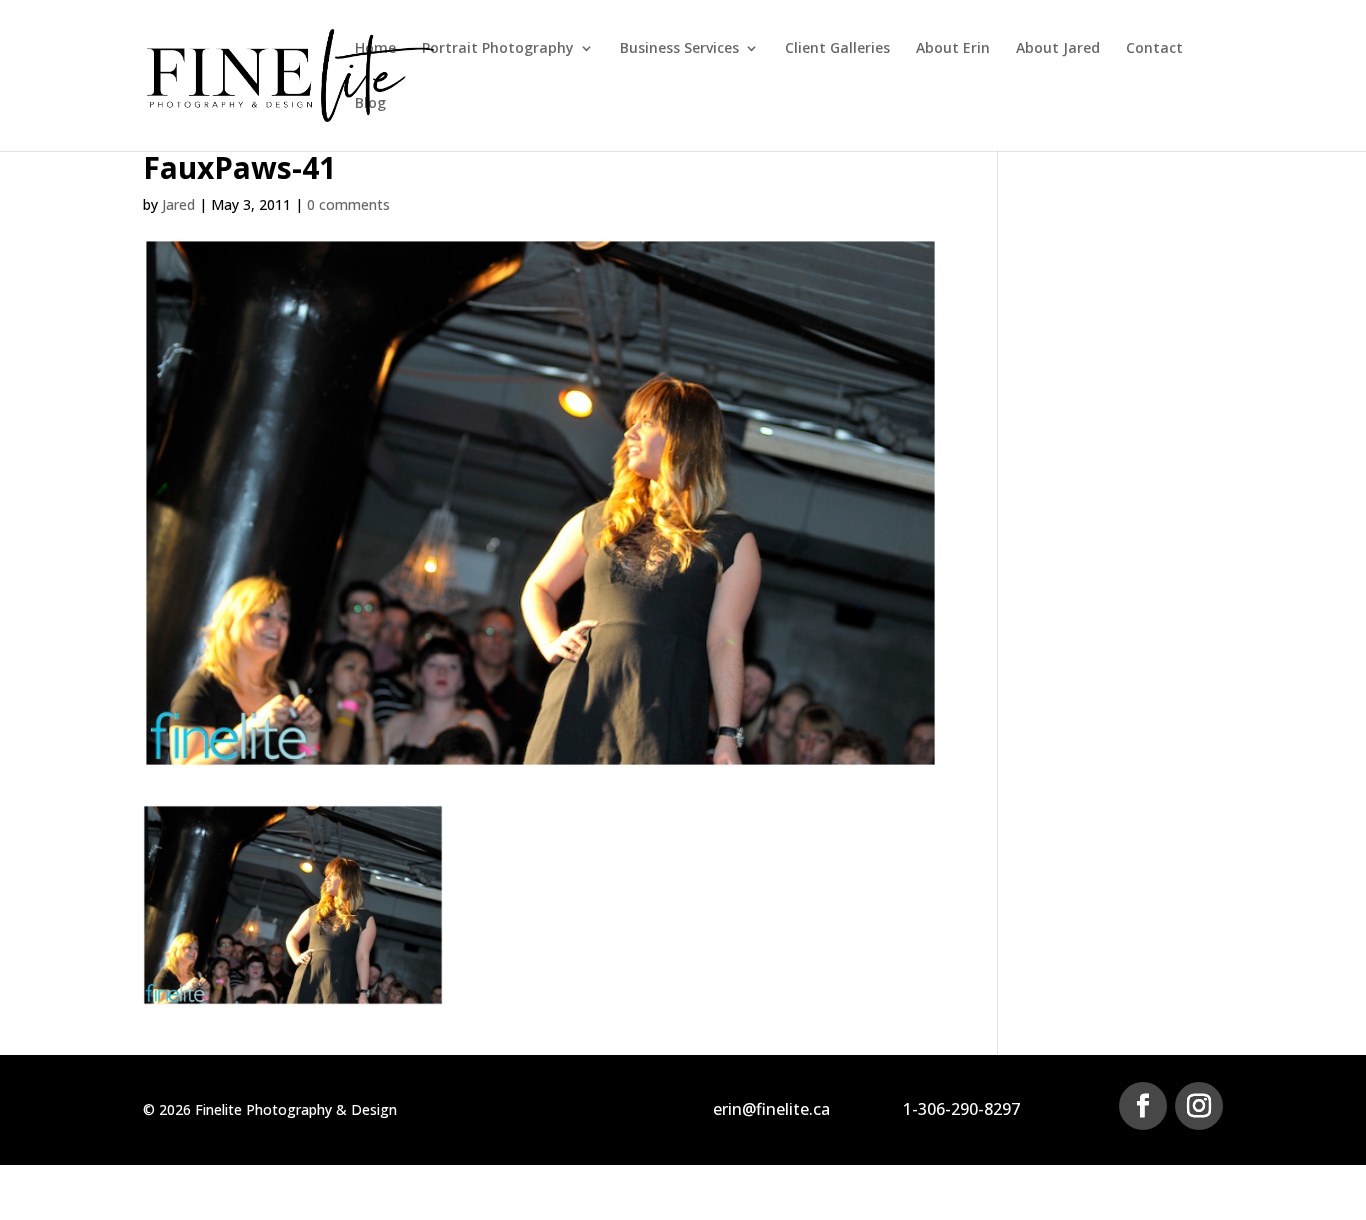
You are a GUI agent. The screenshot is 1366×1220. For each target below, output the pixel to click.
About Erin (953, 49)
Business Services (679, 49)
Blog (370, 104)
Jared (178, 204)
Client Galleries (837, 49)
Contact (1154, 49)
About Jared (1058, 49)
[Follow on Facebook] (1143, 1106)
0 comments (348, 204)
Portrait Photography (498, 49)
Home (375, 49)
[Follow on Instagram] (1199, 1106)
